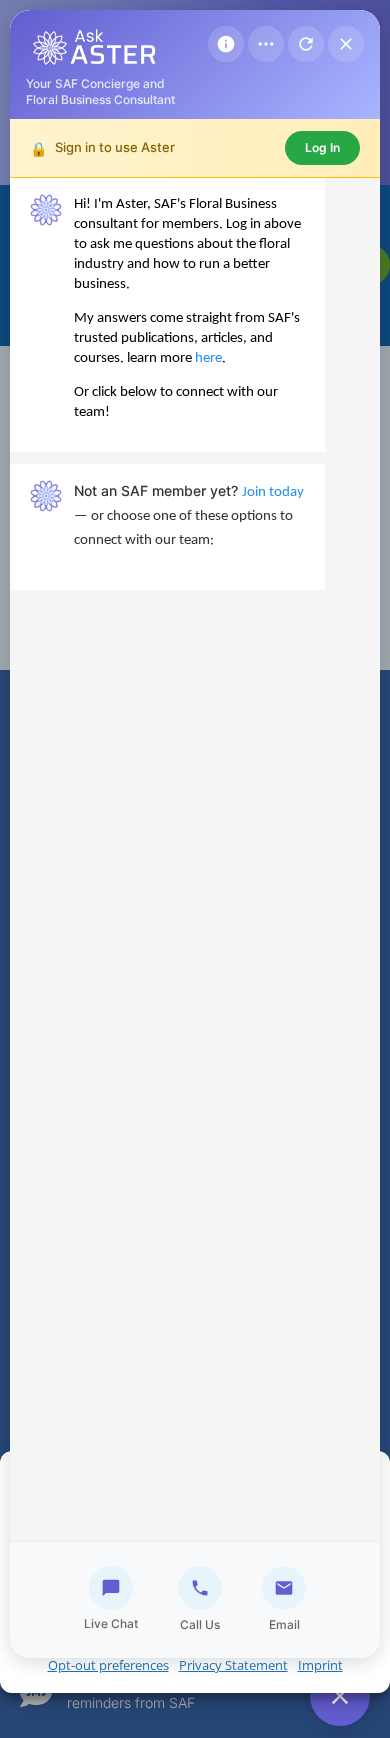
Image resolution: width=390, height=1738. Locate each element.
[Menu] (266, 44)
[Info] (226, 44)
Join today (273, 492)
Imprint (320, 1665)
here (208, 358)
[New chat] (306, 44)
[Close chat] (346, 44)
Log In (322, 147)
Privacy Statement (233, 1665)
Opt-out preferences (108, 1665)
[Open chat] (340, 1696)
